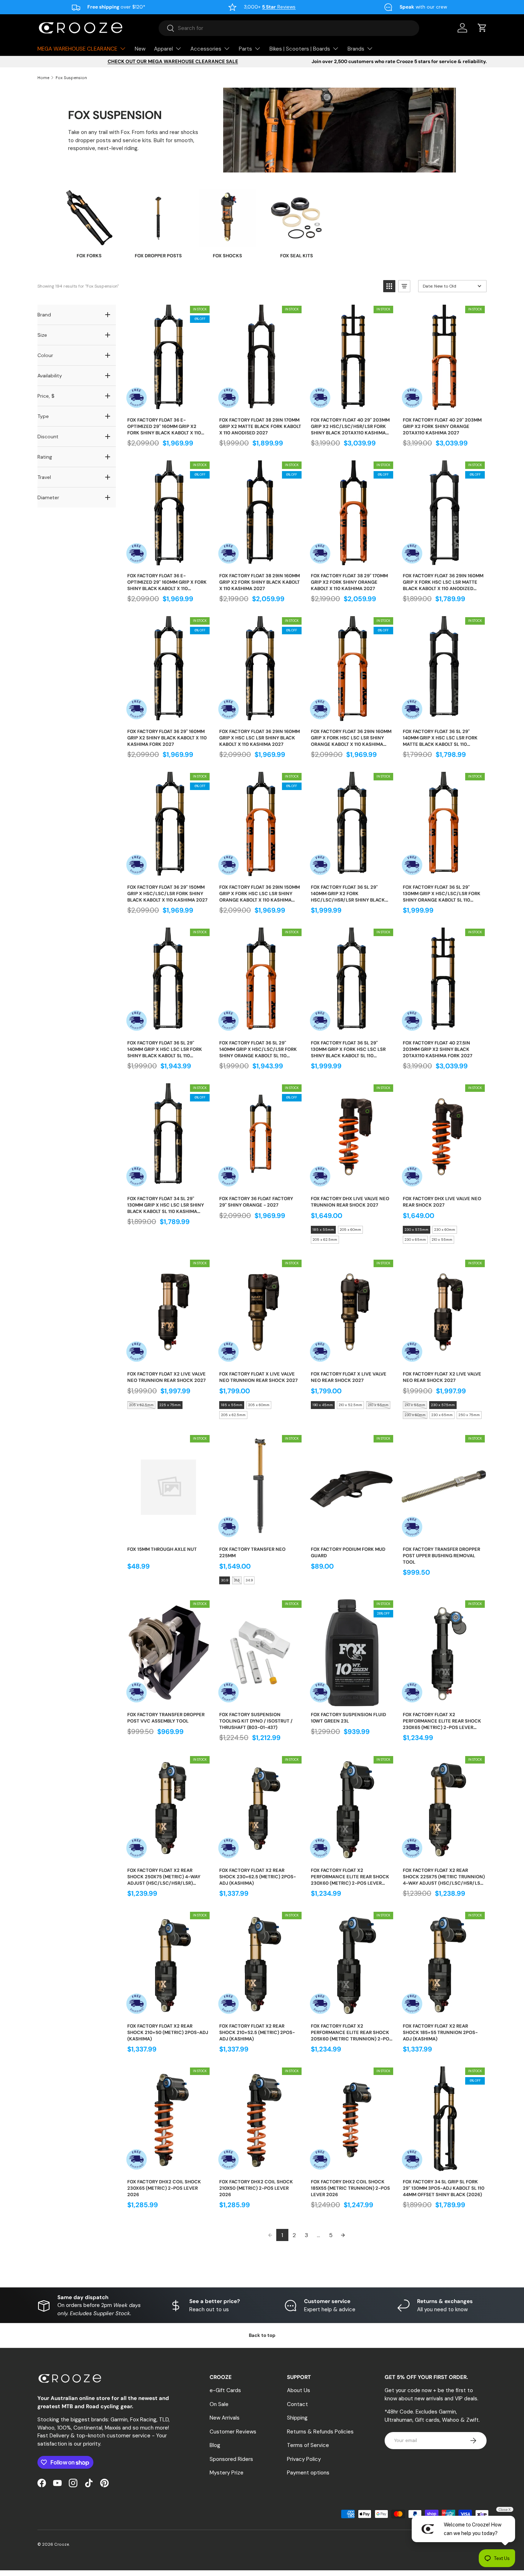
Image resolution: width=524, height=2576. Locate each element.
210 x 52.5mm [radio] (350, 1405)
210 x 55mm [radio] (442, 1240)
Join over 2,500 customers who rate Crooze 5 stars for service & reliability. (399, 61)
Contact (297, 2404)
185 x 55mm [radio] (323, 1230)
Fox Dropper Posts (158, 256)
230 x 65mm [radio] (415, 1240)
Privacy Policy (304, 2459)
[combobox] (289, 28)
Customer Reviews (233, 2432)
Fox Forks (89, 256)
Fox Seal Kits (297, 256)
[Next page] (343, 2235)
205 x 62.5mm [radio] (325, 1240)
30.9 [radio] (225, 1580)
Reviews (279, 7)
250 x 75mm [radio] (469, 1415)
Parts (245, 49)
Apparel (163, 49)
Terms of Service (308, 2445)
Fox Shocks (227, 256)
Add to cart (168, 404)
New (140, 49)
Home (43, 78)
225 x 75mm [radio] (170, 1405)
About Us (299, 2390)
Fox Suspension (71, 78)
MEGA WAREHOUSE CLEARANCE (77, 49)
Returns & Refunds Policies (320, 2432)
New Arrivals (225, 2418)
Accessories (206, 49)
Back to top (262, 2335)
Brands (356, 49)
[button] (482, 28)
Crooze (61, 2544)
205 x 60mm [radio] (350, 1230)
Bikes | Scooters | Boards (300, 49)
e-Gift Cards (225, 2390)
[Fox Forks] (89, 218)
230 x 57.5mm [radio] (417, 1230)
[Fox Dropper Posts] (158, 218)
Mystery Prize (227, 2473)
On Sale (219, 2404)
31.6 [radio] (237, 1580)
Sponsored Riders (231, 2459)
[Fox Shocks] (227, 218)
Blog (215, 2445)
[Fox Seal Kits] (297, 218)
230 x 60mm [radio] (445, 1230)
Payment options (308, 2473)
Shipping (297, 2418)
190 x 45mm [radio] (323, 1405)
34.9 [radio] (249, 1580)
